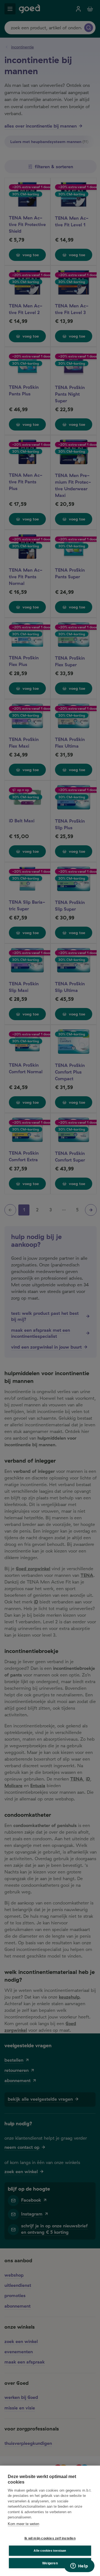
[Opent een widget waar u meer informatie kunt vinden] (79, 2566)
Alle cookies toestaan (50, 2551)
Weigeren (50, 2563)
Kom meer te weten (23, 2524)
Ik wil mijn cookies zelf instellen (50, 2538)
